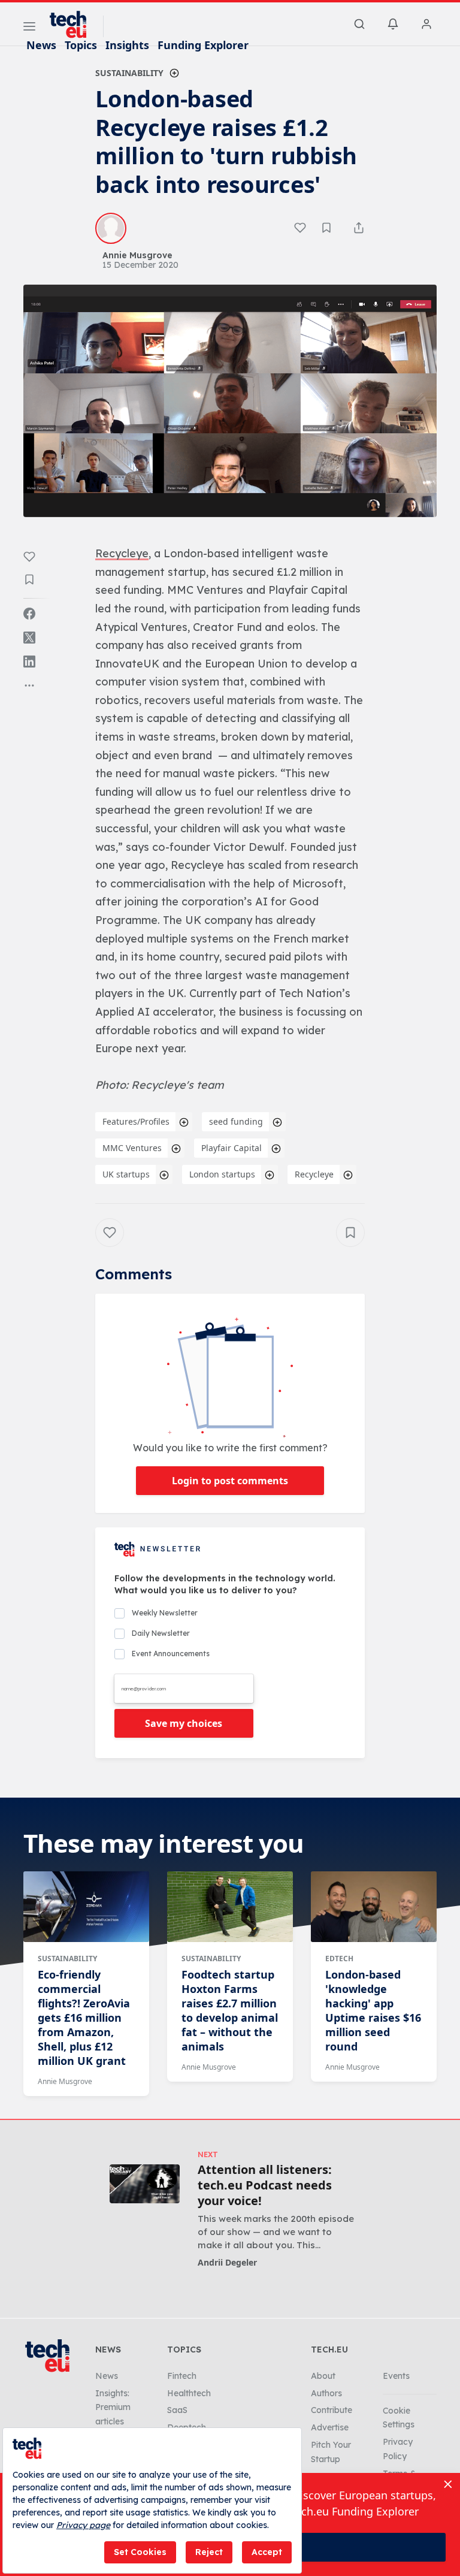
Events (396, 2376)
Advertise (330, 2427)
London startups (222, 1174)
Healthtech (189, 2393)
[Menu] (29, 28)
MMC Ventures (132, 1148)
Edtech (339, 1959)
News (41, 45)
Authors (326, 2393)
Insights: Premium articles (113, 2408)
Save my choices (184, 1723)
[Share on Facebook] (29, 614)
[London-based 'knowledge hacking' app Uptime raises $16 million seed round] (374, 1907)
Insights (127, 45)
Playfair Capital (231, 1148)
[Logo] (74, 25)
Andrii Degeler (227, 2262)
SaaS (177, 2410)
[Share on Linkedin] (29, 662)
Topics (81, 45)
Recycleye (314, 1174)
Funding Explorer (203, 45)
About (323, 2376)
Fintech (182, 2376)
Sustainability (129, 73)
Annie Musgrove (65, 2081)
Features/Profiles (136, 1121)
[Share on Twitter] (29, 638)
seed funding (236, 1121)
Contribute (332, 2410)
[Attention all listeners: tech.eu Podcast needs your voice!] (145, 2184)
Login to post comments (230, 1481)
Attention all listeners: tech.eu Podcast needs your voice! (265, 2185)
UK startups (126, 1174)
